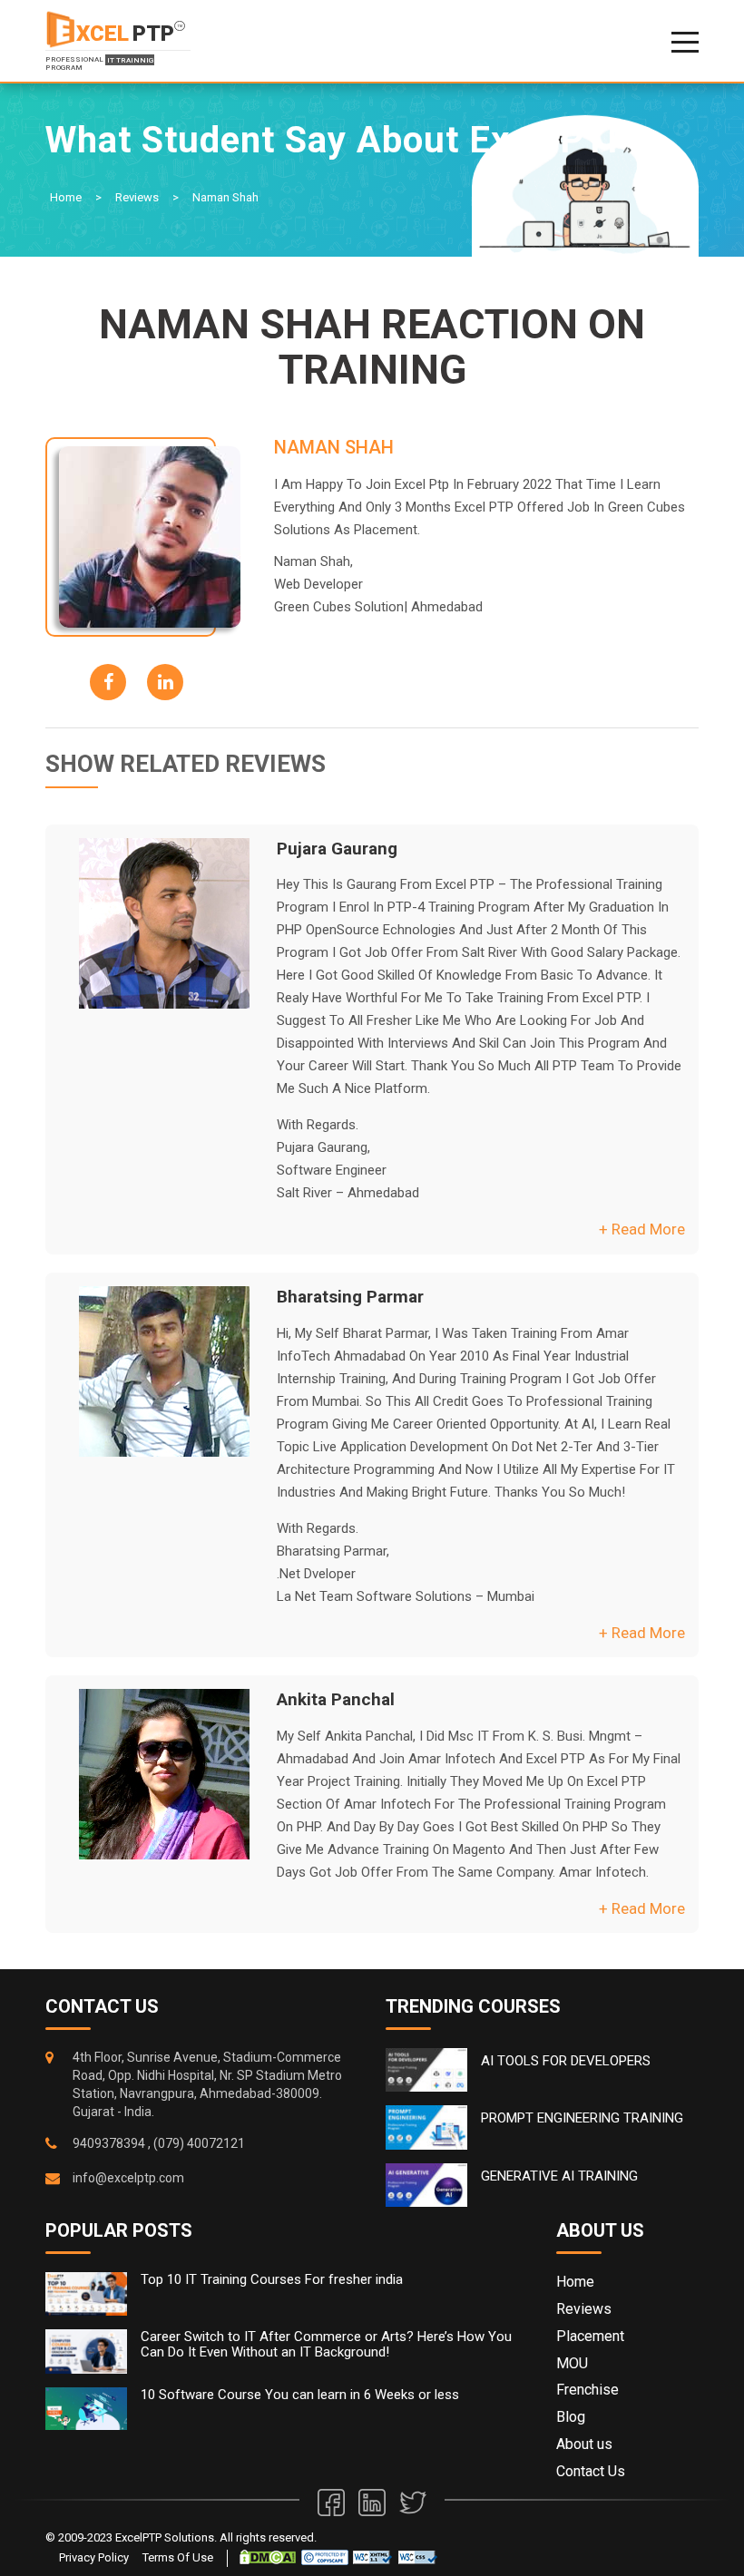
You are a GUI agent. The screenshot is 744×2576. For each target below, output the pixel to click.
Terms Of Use (178, 2557)
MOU (572, 2363)
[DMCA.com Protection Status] (268, 2556)
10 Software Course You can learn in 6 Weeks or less (300, 2395)
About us (584, 2444)
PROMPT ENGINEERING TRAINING (582, 2118)
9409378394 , (112, 2143)
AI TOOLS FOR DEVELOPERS (566, 2061)
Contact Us (591, 2471)
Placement (590, 2336)
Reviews (137, 197)
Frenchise (587, 2390)
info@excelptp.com (128, 2178)
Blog (571, 2417)
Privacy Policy (94, 2557)
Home (66, 197)
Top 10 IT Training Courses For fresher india (272, 2280)
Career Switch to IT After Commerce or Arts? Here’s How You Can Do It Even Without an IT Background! (326, 2344)
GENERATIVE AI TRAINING (559, 2176)
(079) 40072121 (199, 2143)
